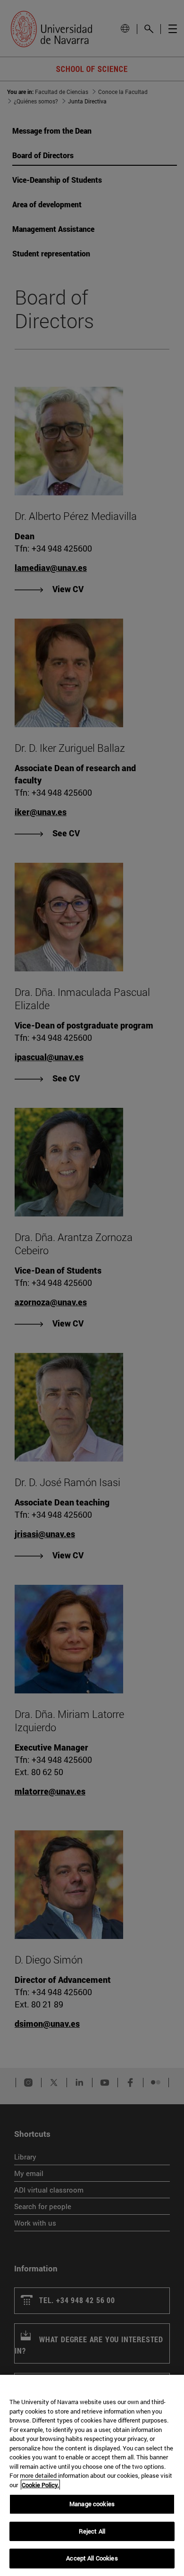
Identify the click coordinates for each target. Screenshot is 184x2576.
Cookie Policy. (40, 2485)
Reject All (92, 2531)
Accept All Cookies (92, 2558)
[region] (92, 2475)
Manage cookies (92, 2504)
